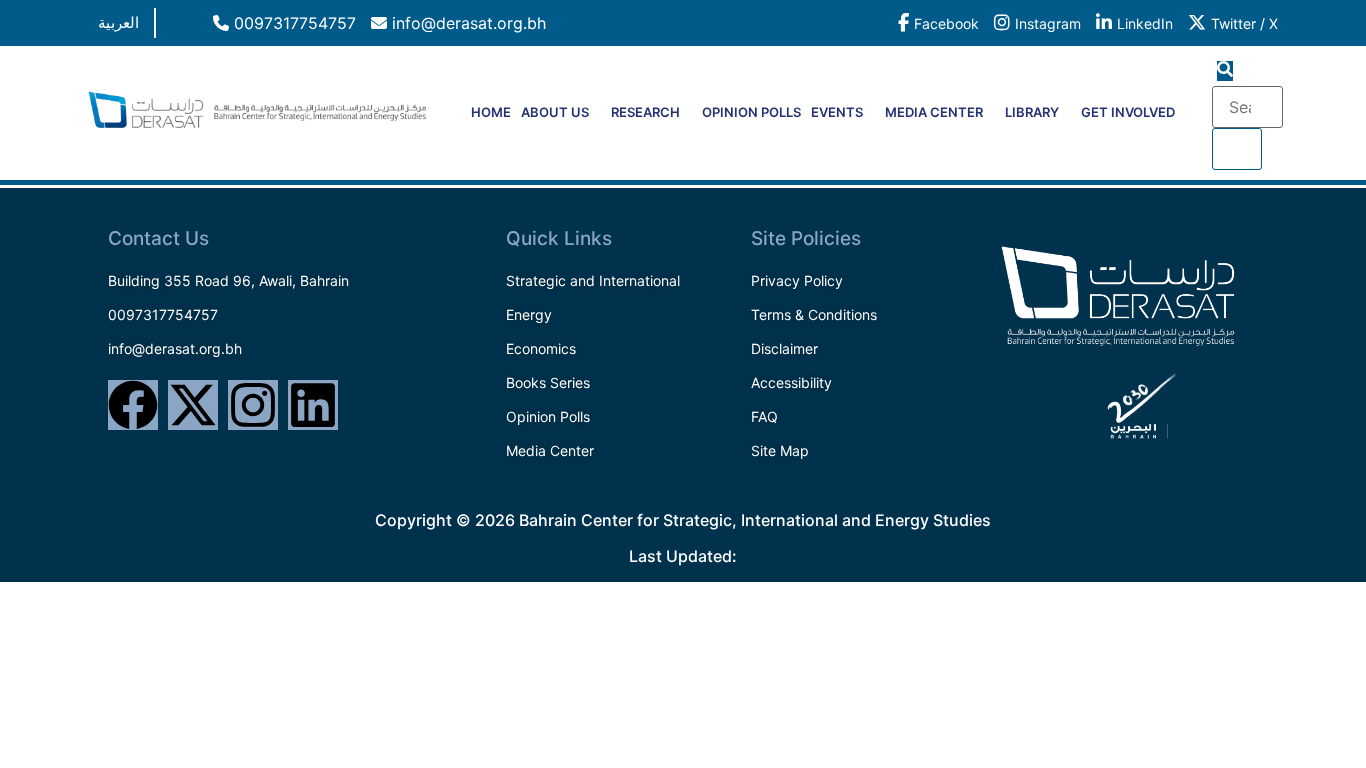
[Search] (1237, 149)
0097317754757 (292, 23)
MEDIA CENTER (934, 112)
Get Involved (1128, 112)
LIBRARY (1032, 112)
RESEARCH (645, 112)
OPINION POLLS (751, 112)
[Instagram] (253, 405)
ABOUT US (555, 112)
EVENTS (837, 112)
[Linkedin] (313, 405)
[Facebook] (133, 405)
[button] (1225, 71)
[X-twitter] (193, 405)
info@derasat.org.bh (466, 23)
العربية (118, 22)
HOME (491, 112)
